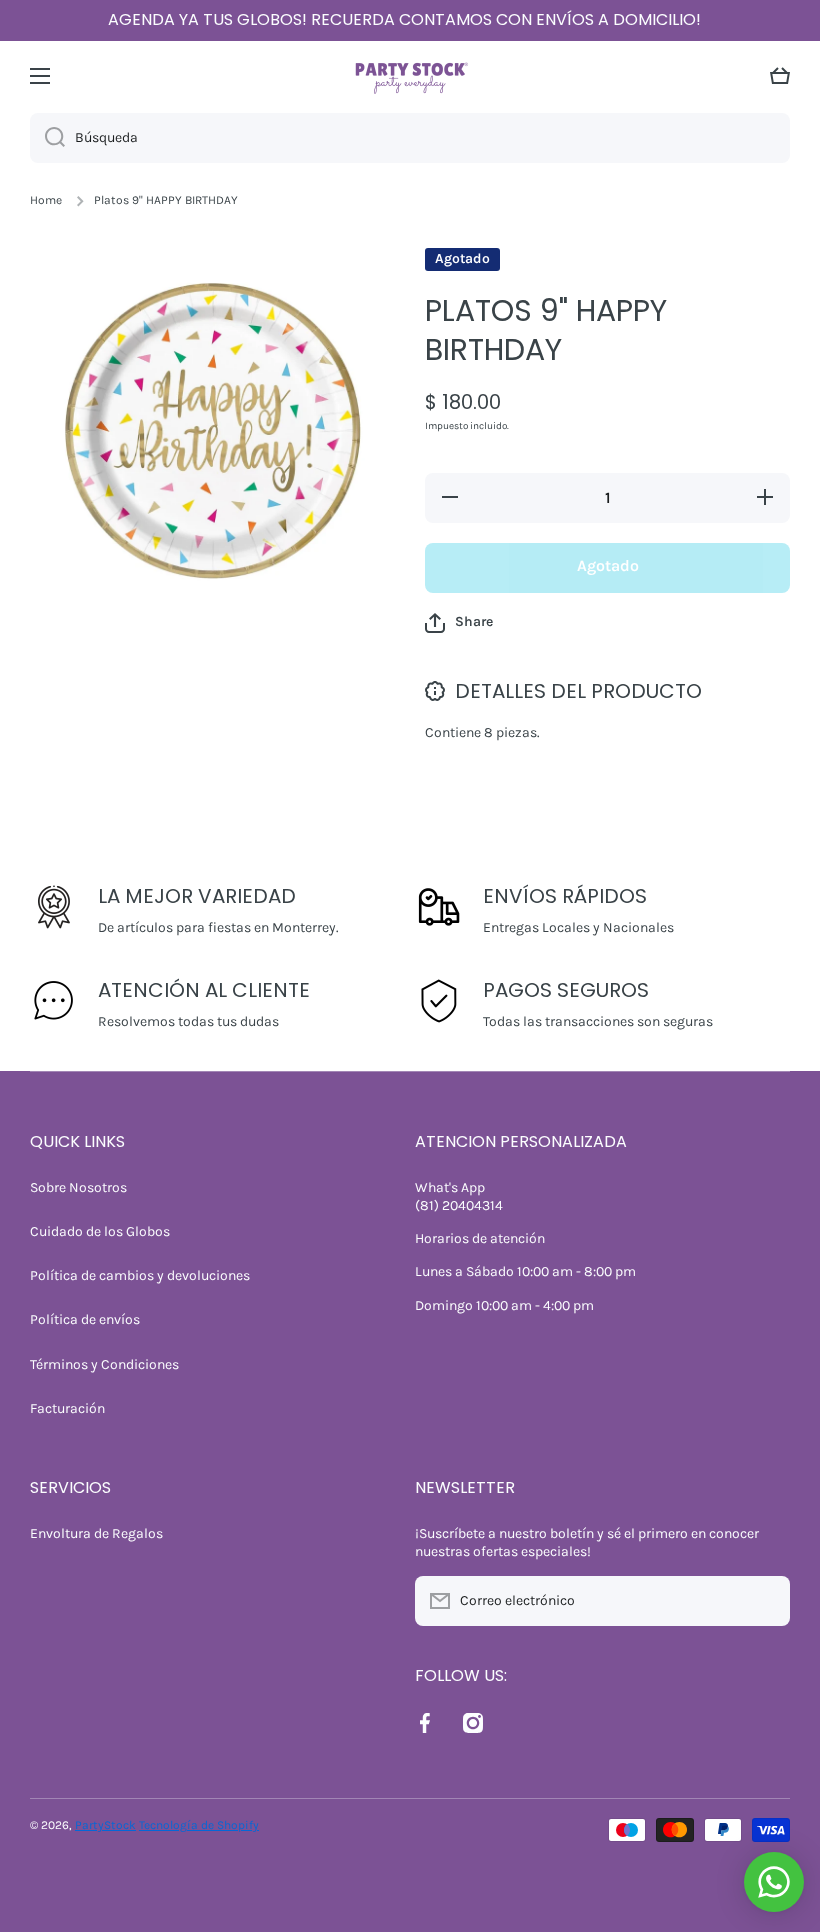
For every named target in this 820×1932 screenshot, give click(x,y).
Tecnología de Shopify (199, 1825)
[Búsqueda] (47, 138)
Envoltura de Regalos (96, 1533)
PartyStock (105, 1825)
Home (46, 200)
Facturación (67, 1408)
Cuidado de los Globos (100, 1231)
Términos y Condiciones (104, 1364)
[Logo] (410, 75)
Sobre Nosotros (78, 1187)
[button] (780, 76)
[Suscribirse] (765, 1601)
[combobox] (410, 138)
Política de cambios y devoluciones (140, 1275)
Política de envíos (85, 1319)
